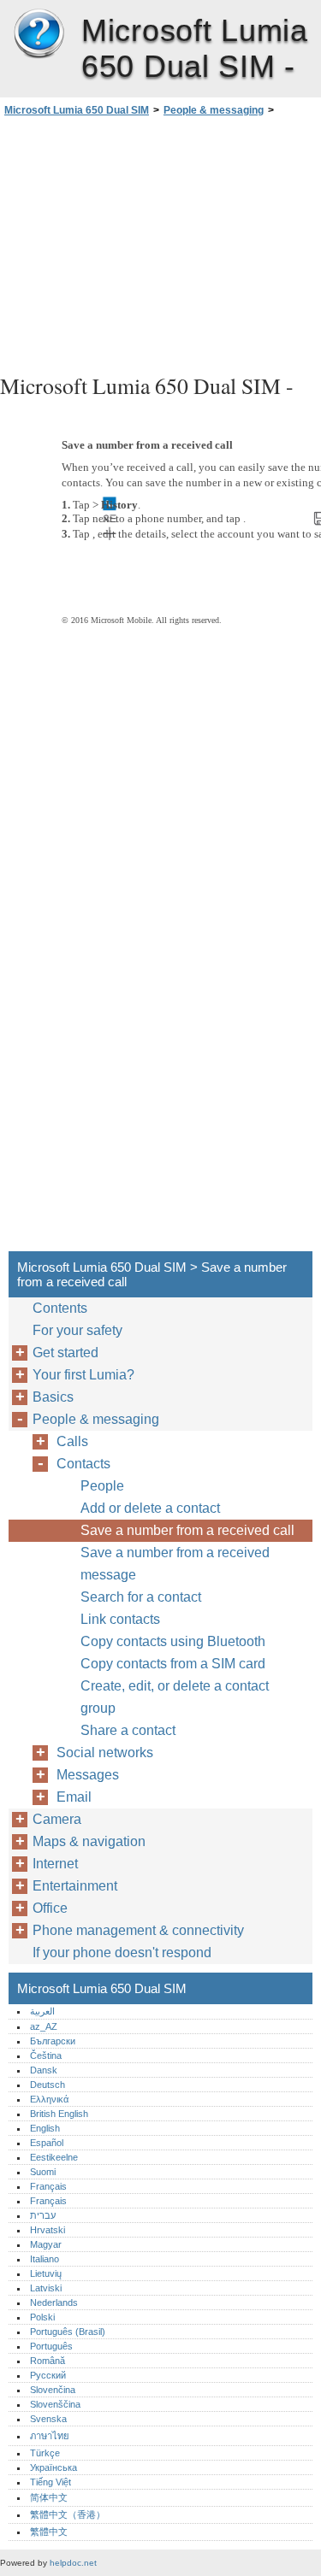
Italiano (45, 2259)
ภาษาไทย (50, 2436)
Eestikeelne (54, 2157)
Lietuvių (46, 2273)
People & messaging (214, 110)
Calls (72, 1441)
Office (50, 1908)
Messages (88, 1775)
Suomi (43, 2172)
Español (47, 2143)
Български (53, 2041)
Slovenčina (53, 2390)
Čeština (46, 2056)
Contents (60, 1308)
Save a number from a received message (175, 1564)
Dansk (44, 2070)
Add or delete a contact (150, 1508)
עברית (43, 2215)
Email (74, 1797)
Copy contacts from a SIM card (173, 1664)
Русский (48, 2375)
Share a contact (128, 1730)
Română (48, 2361)
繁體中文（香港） (68, 2514)
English (45, 2128)
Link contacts (120, 1619)
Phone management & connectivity (138, 1930)
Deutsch (48, 2085)
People (102, 1486)
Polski (42, 2317)
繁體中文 (49, 2532)
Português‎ (51, 2346)
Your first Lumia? (83, 1375)
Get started (65, 1353)
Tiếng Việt (51, 2482)
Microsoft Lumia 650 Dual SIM (39, 34)
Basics (53, 1397)
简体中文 (49, 2497)
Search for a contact (141, 1597)
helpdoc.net (73, 2563)
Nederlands (54, 2303)
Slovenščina (55, 2404)
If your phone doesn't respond (122, 1953)
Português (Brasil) (68, 2332)
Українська (53, 2467)
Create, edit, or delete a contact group (175, 1697)
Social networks (105, 1753)
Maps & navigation (89, 1841)
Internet (55, 1864)
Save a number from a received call (187, 1530)
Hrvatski (48, 2230)
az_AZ (44, 2026)
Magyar (46, 2244)
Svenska (48, 2419)
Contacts (83, 1464)
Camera (57, 1819)
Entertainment (75, 1886)
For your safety (77, 1330)
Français (48, 2186)
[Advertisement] (160, 243)
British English (59, 2114)
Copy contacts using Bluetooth (173, 1641)
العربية (42, 2011)
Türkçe (45, 2453)
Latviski (46, 2288)
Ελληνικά (49, 2099)
